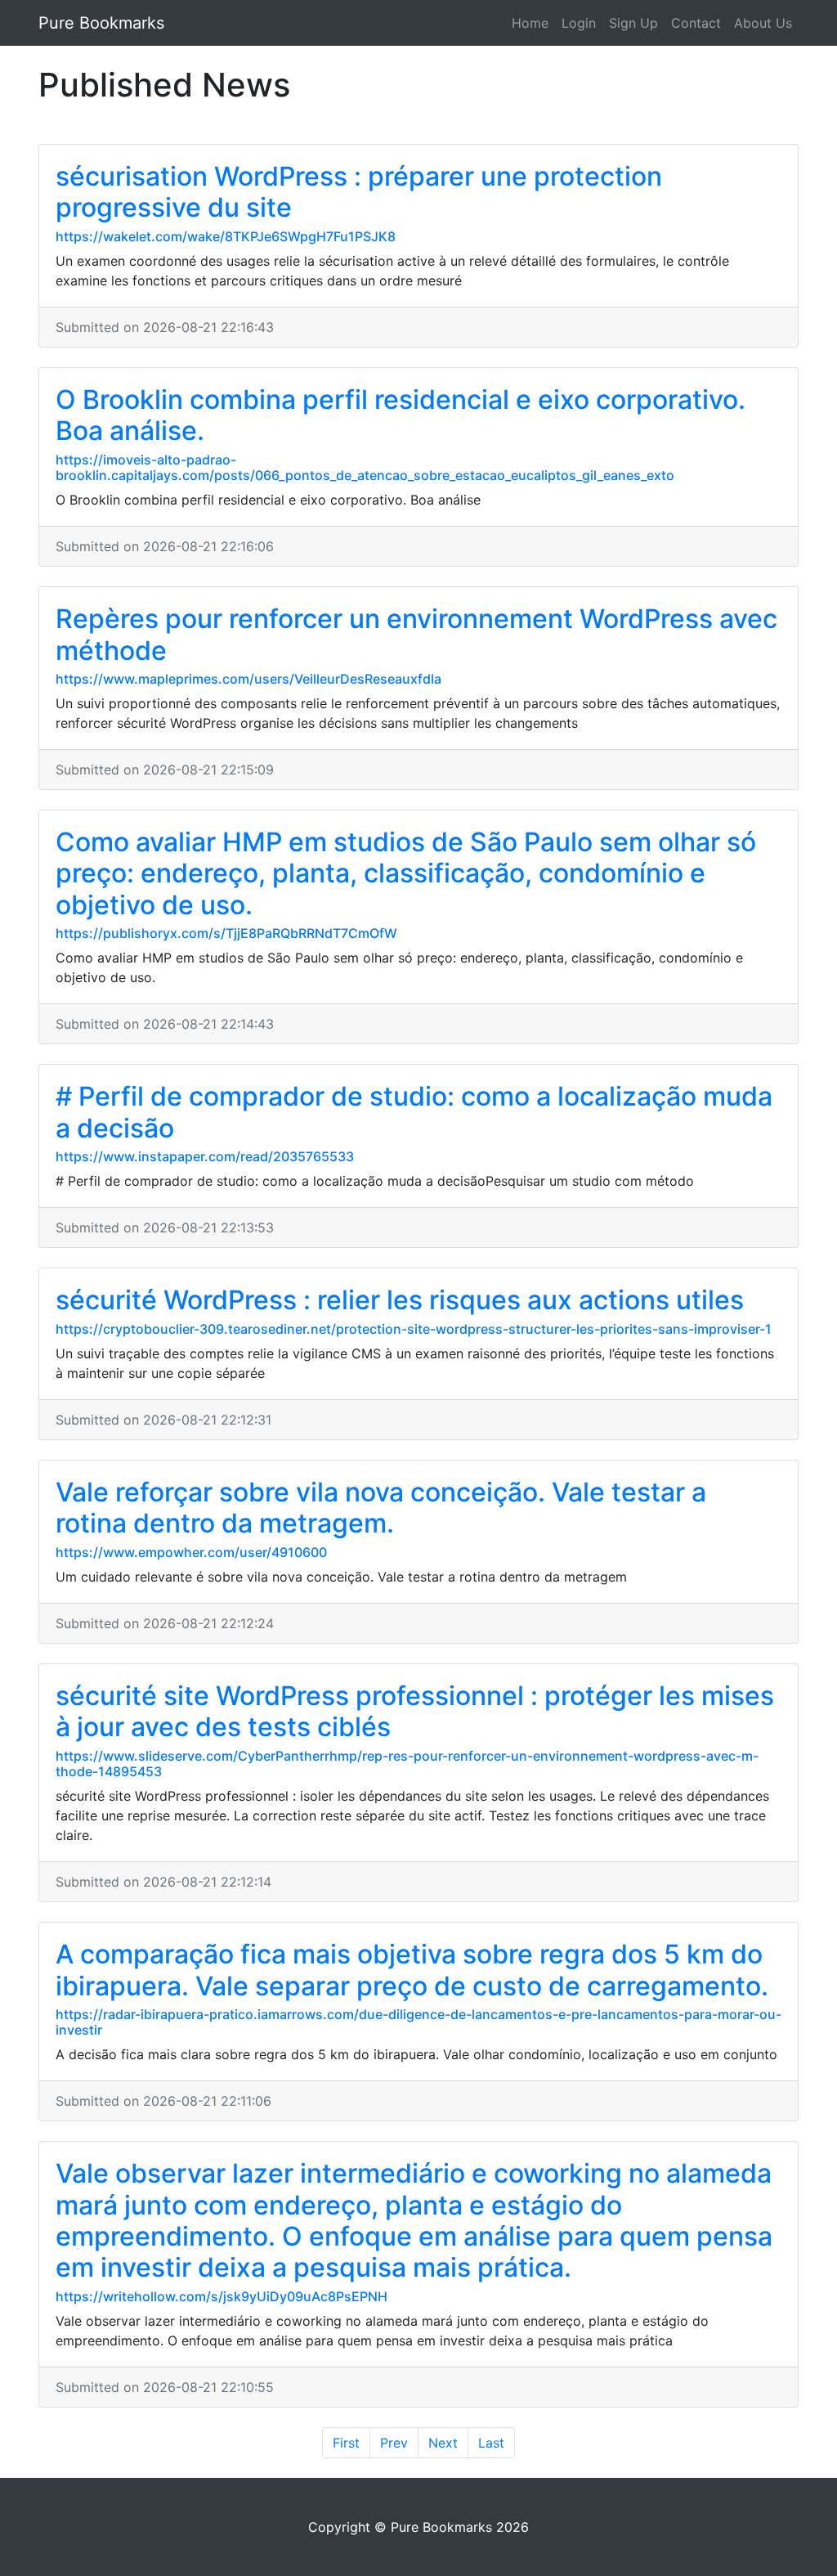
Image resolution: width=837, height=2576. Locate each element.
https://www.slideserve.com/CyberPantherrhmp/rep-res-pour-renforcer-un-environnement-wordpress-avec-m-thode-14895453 (407, 1764)
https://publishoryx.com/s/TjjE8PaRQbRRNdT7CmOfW (226, 933)
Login (579, 23)
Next (443, 2443)
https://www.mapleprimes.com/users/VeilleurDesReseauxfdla (248, 679)
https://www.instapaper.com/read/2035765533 (205, 1156)
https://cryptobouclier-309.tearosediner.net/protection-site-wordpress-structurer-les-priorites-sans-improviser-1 (414, 1329)
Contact (696, 23)
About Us (763, 23)
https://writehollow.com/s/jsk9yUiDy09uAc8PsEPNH (222, 2296)
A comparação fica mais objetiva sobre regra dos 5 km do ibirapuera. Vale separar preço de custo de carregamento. (412, 1970)
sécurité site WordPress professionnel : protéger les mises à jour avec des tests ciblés (415, 1711)
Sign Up (633, 23)
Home (530, 23)
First (346, 2443)
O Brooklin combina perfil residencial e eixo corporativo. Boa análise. (401, 415)
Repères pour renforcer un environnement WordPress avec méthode (416, 634)
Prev (394, 2443)
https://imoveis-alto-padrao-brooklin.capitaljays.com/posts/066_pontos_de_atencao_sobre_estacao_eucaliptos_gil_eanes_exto (365, 467)
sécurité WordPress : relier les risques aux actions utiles (400, 1300)
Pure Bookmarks (101, 23)
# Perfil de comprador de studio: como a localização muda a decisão (414, 1112)
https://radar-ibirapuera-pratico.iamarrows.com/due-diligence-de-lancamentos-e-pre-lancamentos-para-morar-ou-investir (418, 2022)
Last (491, 2443)
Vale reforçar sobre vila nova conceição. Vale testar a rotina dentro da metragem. (381, 1508)
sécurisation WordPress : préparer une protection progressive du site (359, 192)
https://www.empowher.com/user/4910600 (191, 1552)
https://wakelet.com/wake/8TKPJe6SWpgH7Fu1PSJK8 (226, 236)
